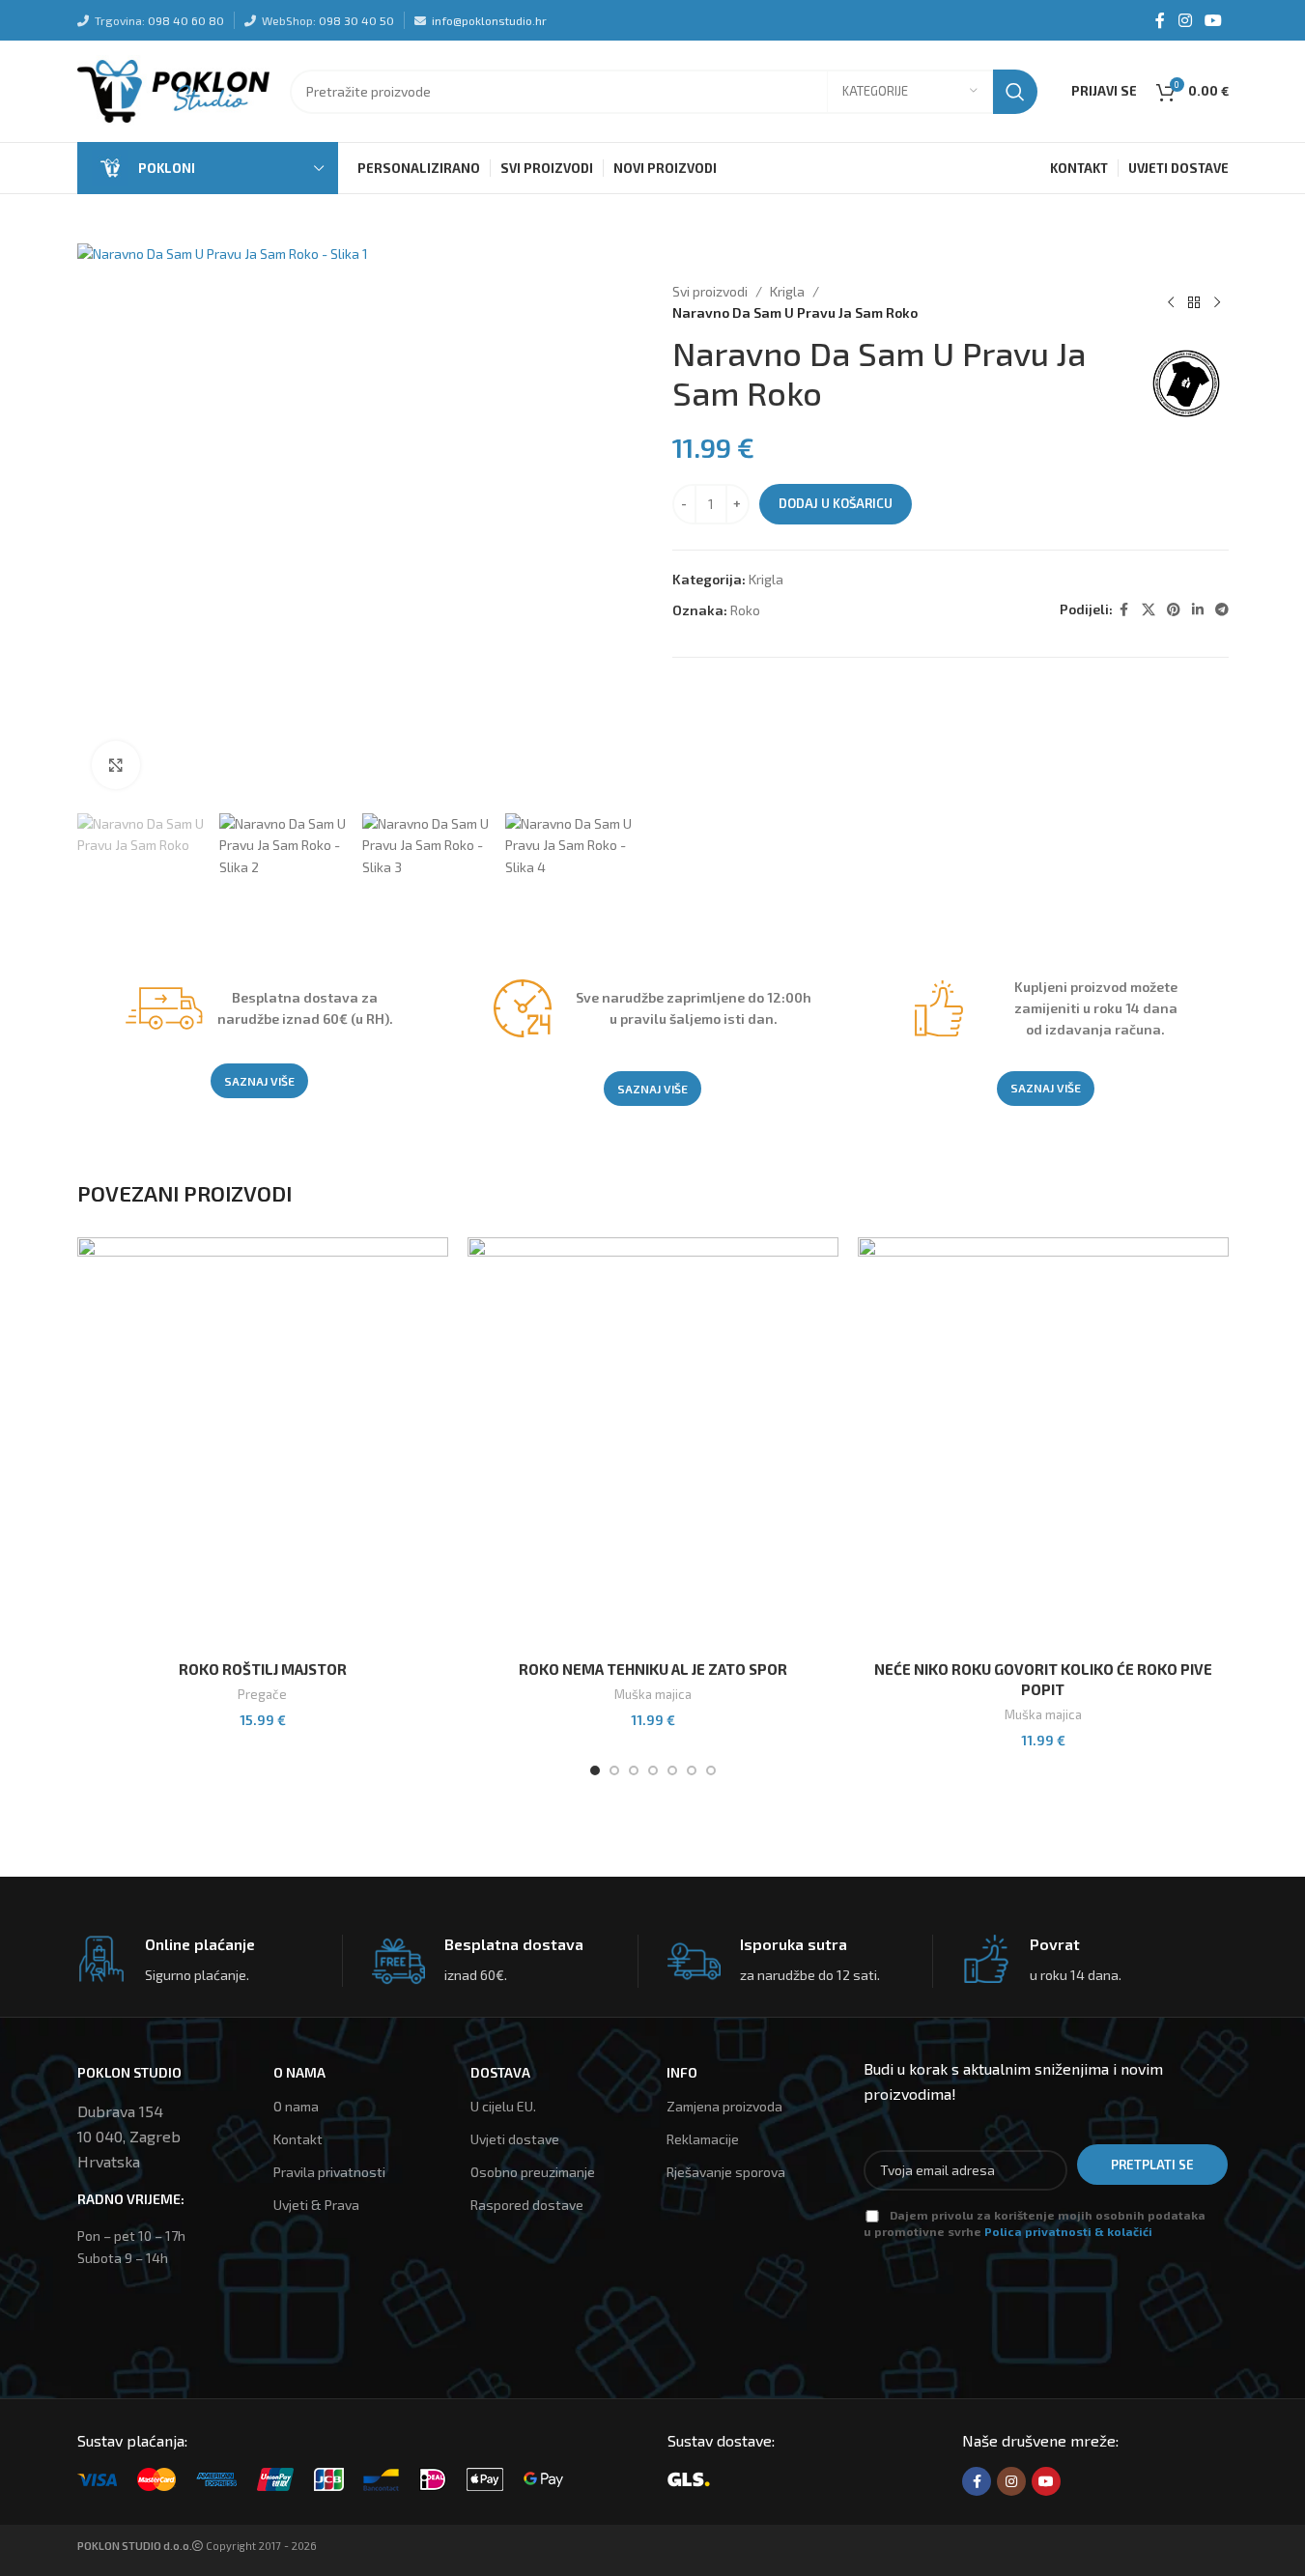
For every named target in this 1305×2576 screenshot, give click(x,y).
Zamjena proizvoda (724, 2106)
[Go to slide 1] (595, 1770)
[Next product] (1217, 302)
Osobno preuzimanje (533, 2172)
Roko (745, 610)
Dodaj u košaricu (836, 503)
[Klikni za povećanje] (116, 765)
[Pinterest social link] (1174, 610)
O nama (296, 2106)
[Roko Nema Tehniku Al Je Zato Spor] (653, 1444)
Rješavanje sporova (726, 2172)
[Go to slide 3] (634, 1770)
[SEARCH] (1015, 92)
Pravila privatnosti (329, 2172)
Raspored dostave (527, 2205)
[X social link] (1149, 610)
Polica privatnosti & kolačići (1068, 2231)
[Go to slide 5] (672, 1770)
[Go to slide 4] (653, 1770)
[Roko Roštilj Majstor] (263, 1444)
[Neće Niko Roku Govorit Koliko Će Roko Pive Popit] (1043, 1444)
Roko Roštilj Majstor (263, 1669)
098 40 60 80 (186, 20)
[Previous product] (1171, 302)
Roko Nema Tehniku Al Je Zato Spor (653, 1669)
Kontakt (298, 2139)
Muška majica (653, 1694)
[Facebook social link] (1160, 20)
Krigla (787, 291)
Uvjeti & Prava (316, 2205)
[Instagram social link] (1185, 20)
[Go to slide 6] (692, 1770)
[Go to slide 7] (711, 1770)
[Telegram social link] (1222, 610)
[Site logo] (174, 89)
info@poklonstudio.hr (489, 20)
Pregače (262, 1694)
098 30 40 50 (356, 20)
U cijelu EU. (503, 2106)
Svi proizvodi (710, 291)
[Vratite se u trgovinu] (1194, 302)
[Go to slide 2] (614, 1770)
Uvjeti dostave (515, 2139)
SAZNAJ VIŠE (259, 1081)
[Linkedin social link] (1198, 610)
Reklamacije (703, 2139)
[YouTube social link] (1213, 20)
